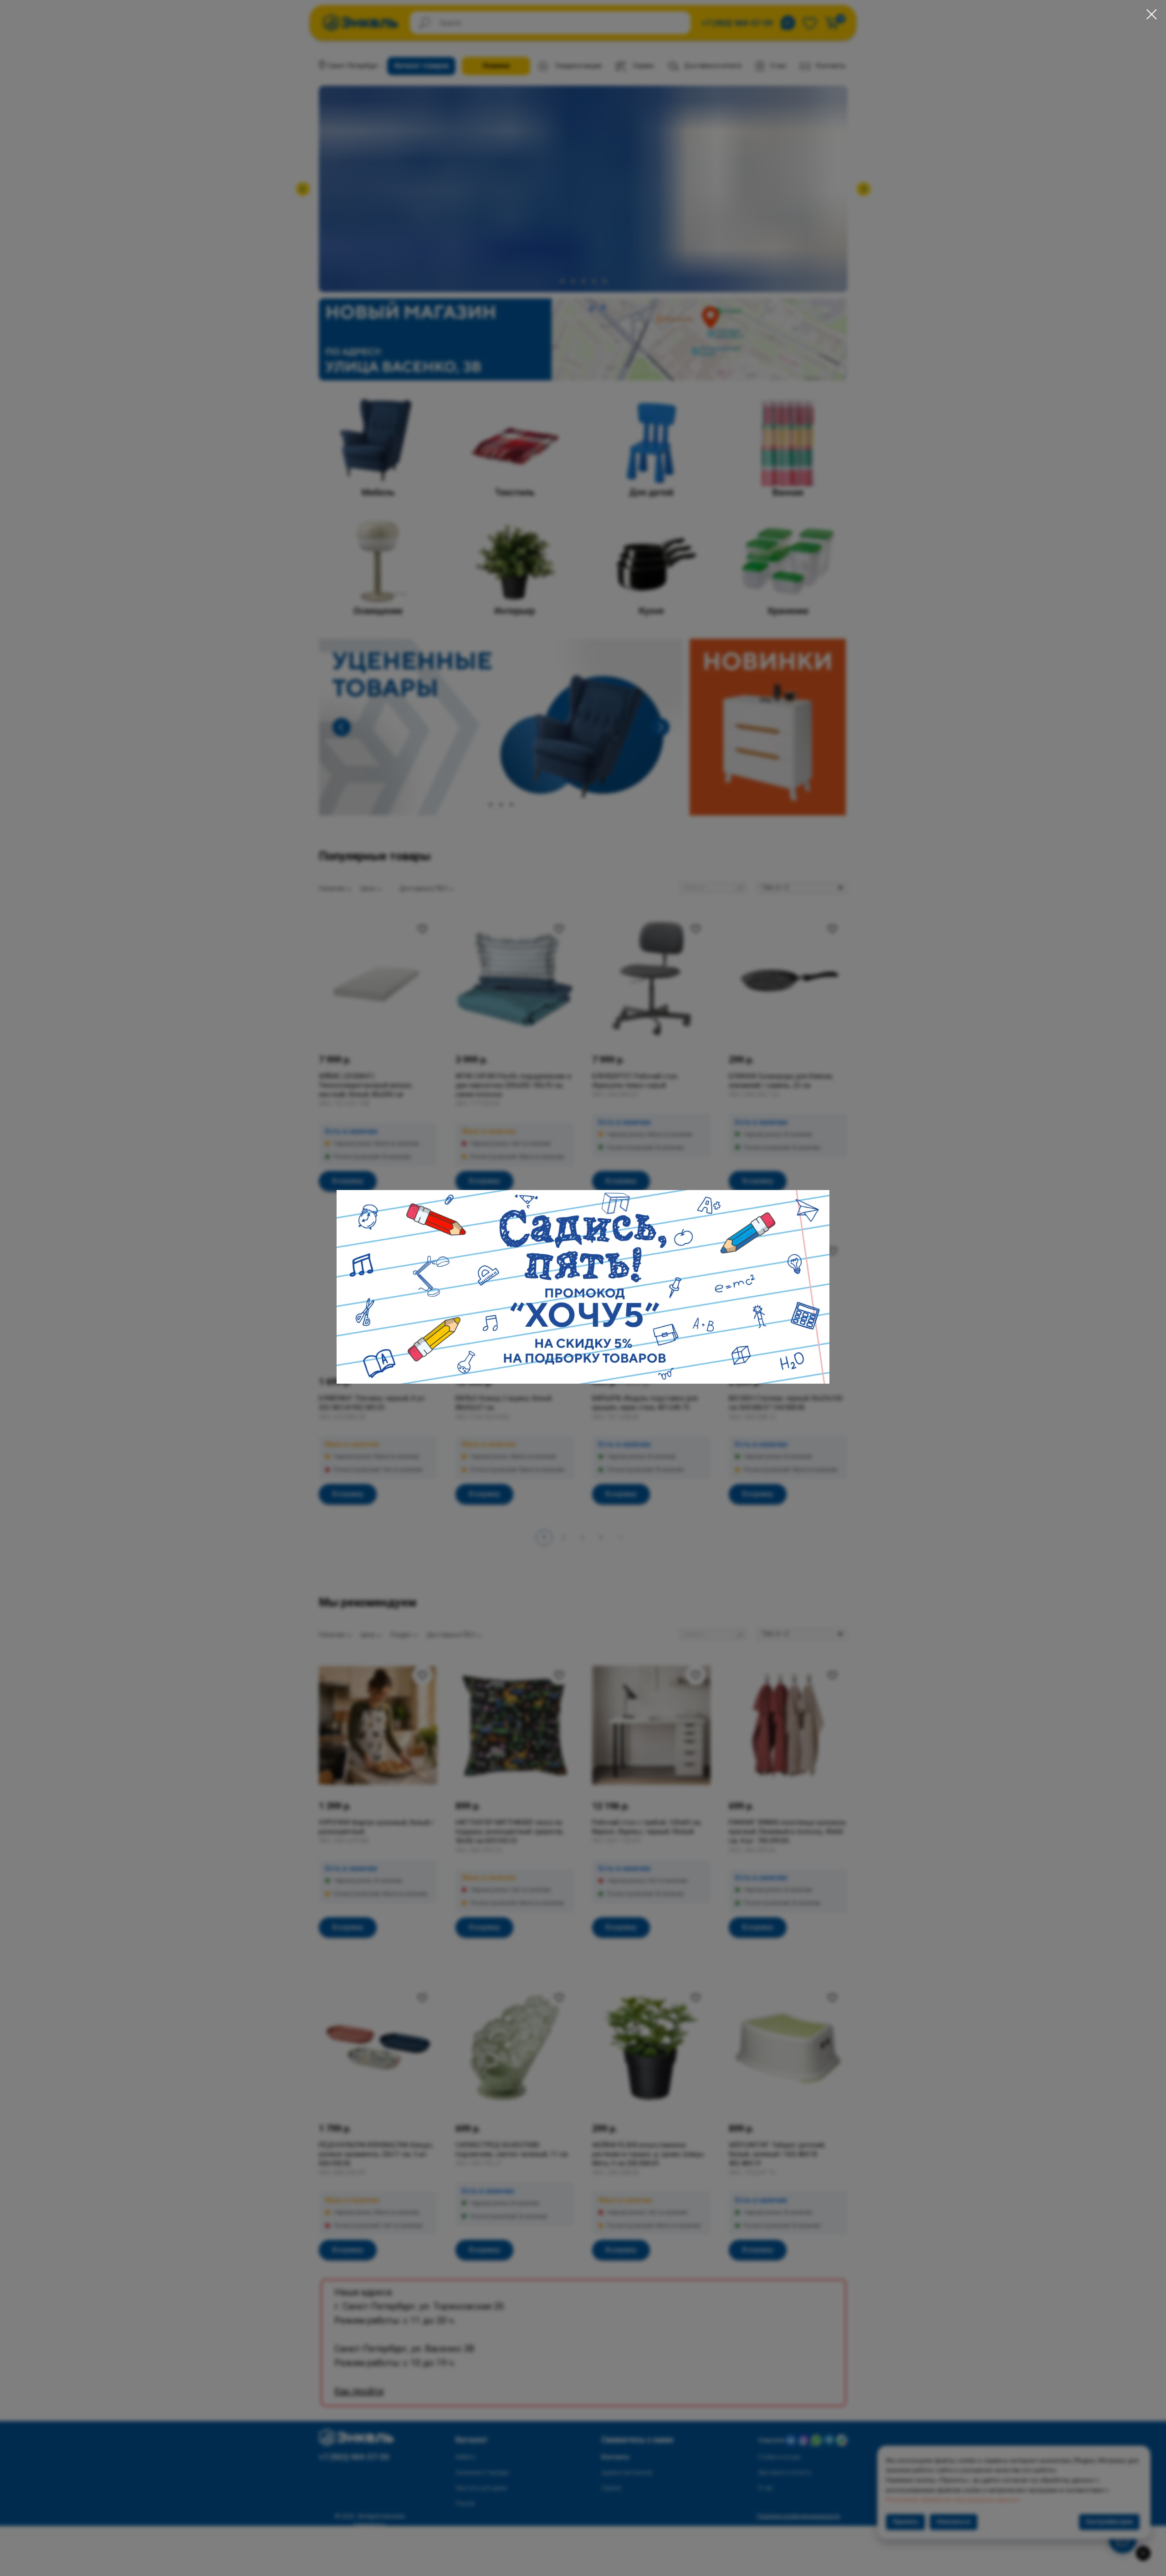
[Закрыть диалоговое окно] (1152, 14)
